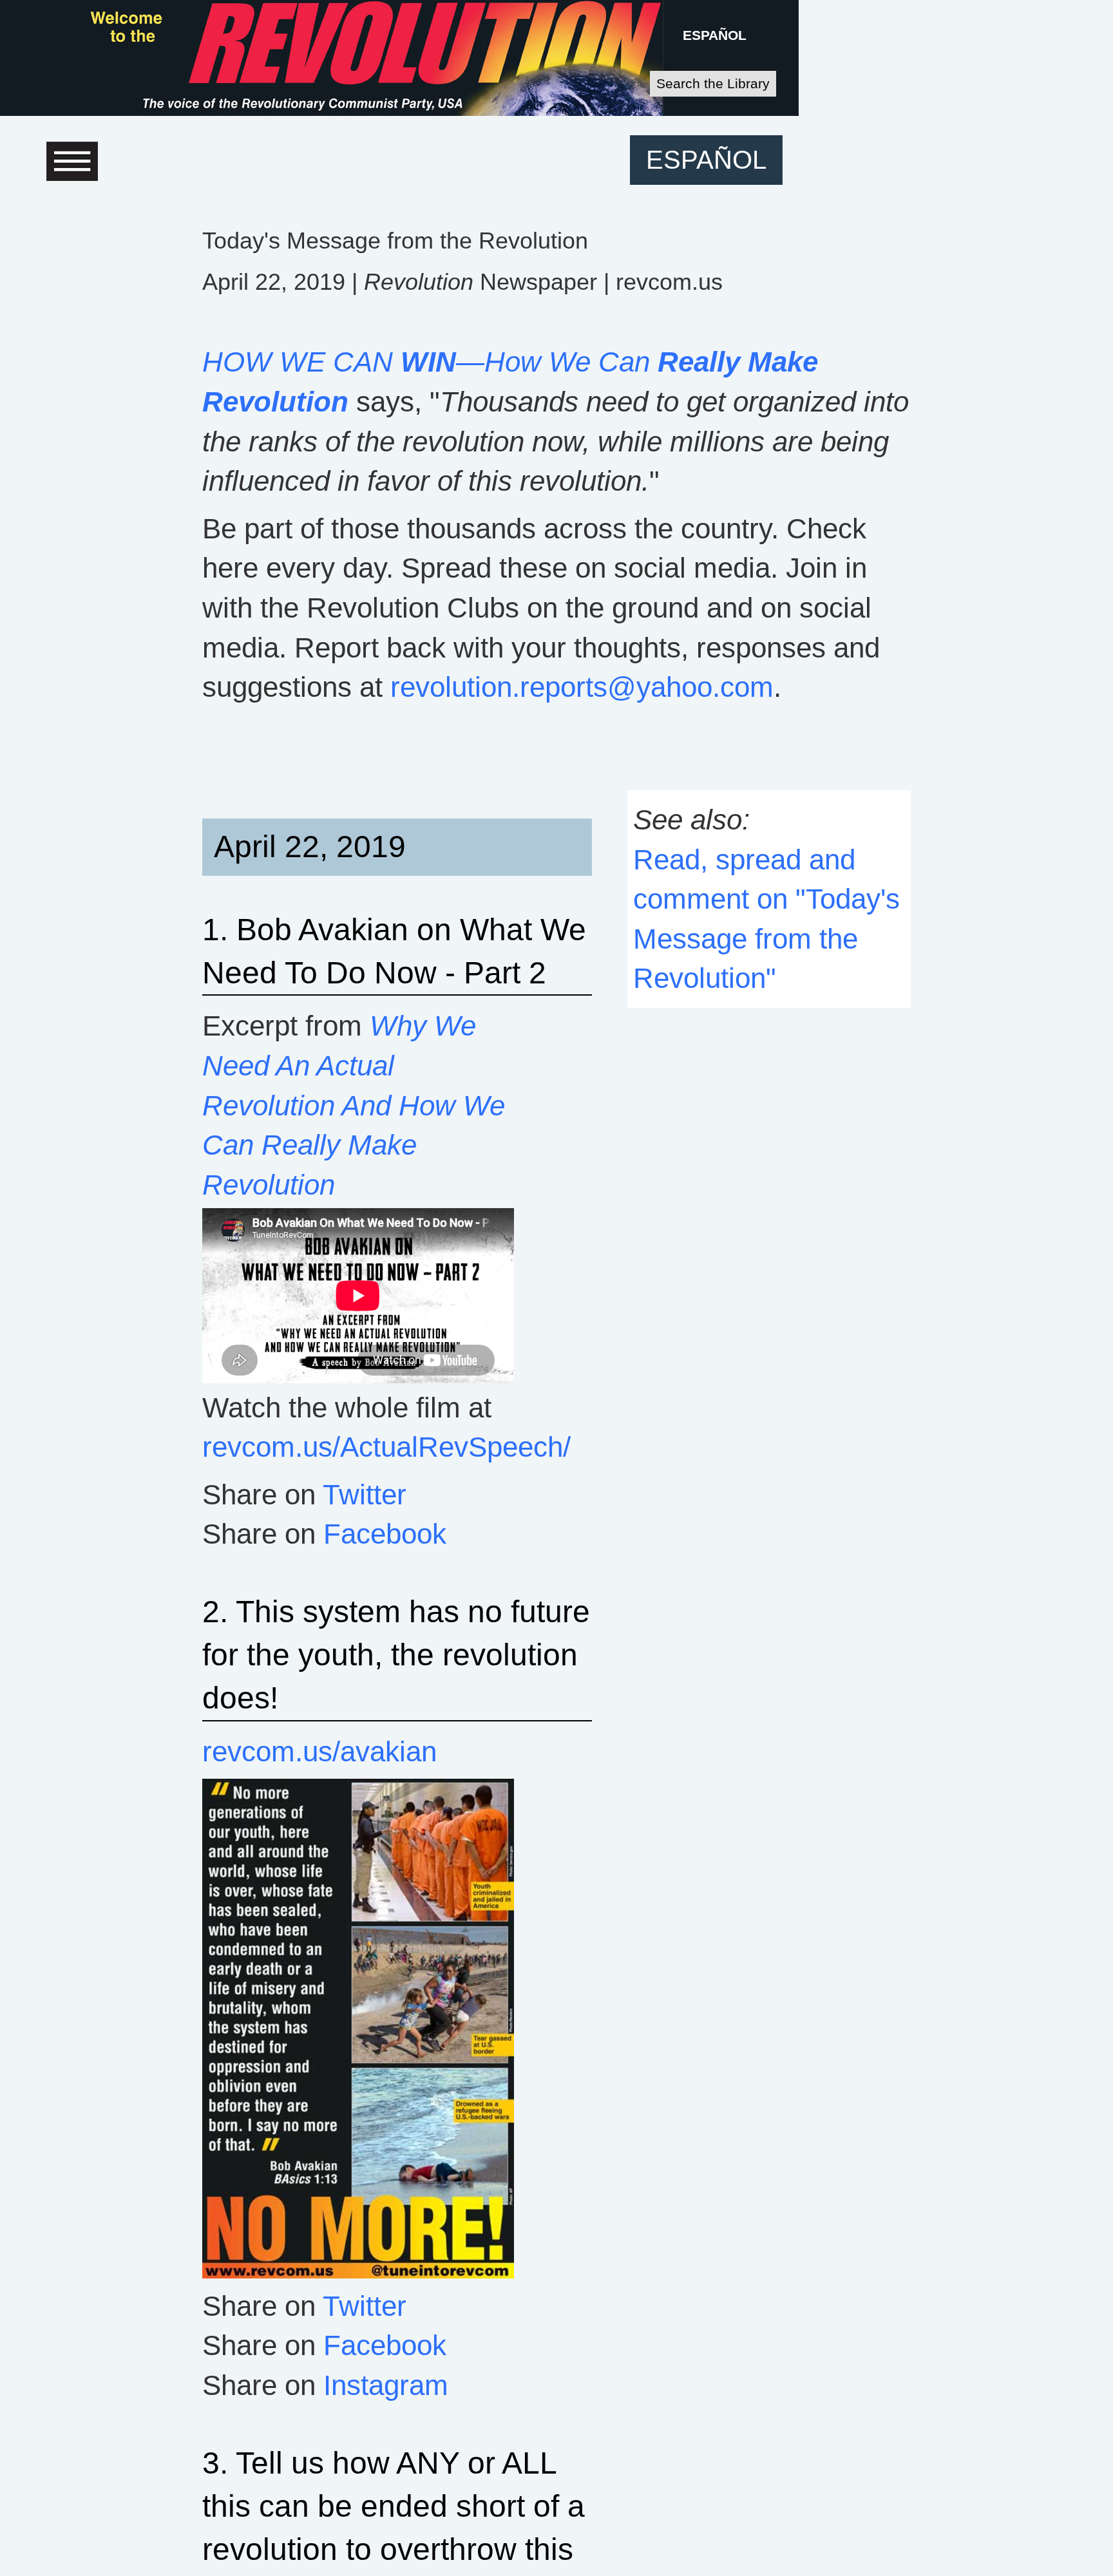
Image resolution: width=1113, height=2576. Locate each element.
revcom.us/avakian (319, 1751)
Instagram (386, 2385)
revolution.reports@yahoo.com (582, 687)
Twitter (365, 1494)
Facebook (385, 1534)
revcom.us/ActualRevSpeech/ (386, 1447)
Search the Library (713, 83)
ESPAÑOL (715, 35)
